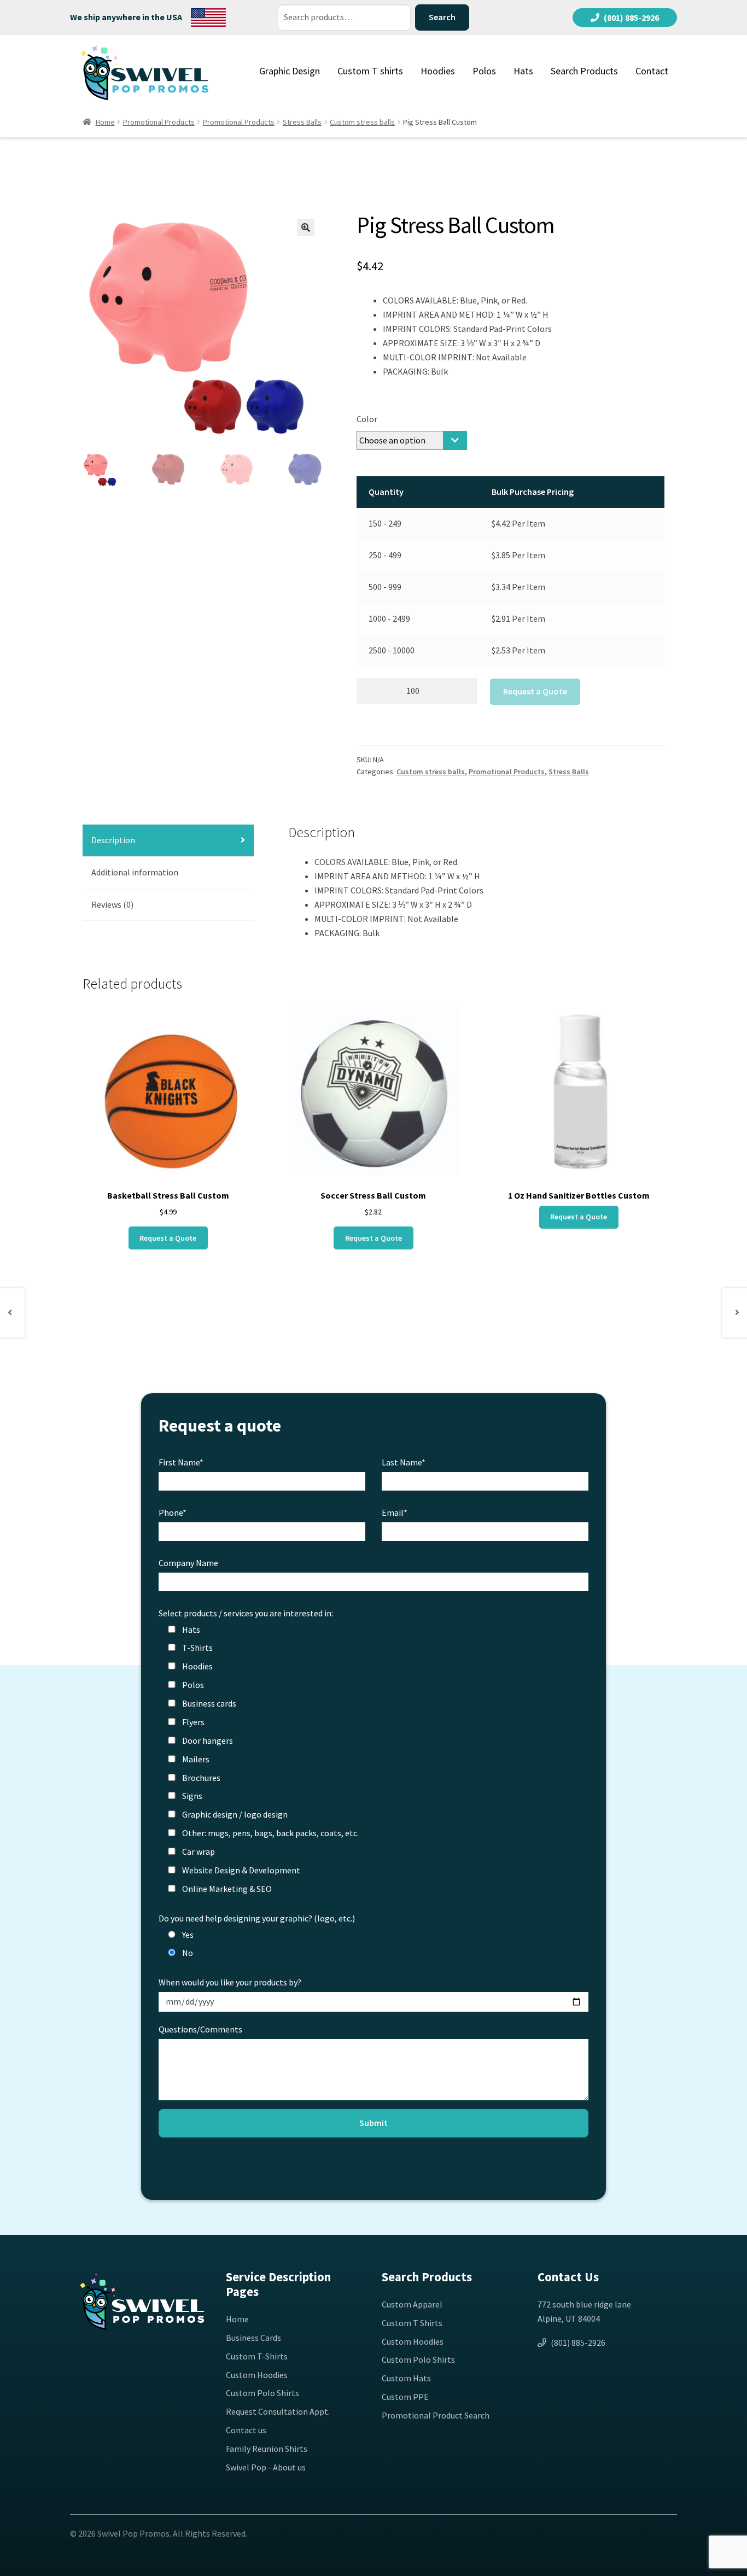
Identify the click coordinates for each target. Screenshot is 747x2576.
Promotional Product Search (436, 2415)
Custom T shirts (370, 71)
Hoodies (438, 71)
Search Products (584, 71)
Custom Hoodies (257, 2375)
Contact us (246, 2430)
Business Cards (253, 2338)
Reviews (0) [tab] (112, 904)
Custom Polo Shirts (262, 2393)
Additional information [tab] (135, 872)
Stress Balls (302, 122)
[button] (306, 227)
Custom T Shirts (412, 2323)
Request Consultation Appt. (278, 2411)
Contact (652, 71)
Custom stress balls (362, 122)
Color (367, 419)
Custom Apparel (412, 2304)
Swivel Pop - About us (266, 2467)
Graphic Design (290, 71)
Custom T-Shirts (257, 2356)
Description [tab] (113, 840)
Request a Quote (535, 691)
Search (442, 17)
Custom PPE (405, 2397)
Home (105, 122)
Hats (523, 71)
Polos (484, 71)
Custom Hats (406, 2378)
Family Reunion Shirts (267, 2449)
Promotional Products (159, 122)
